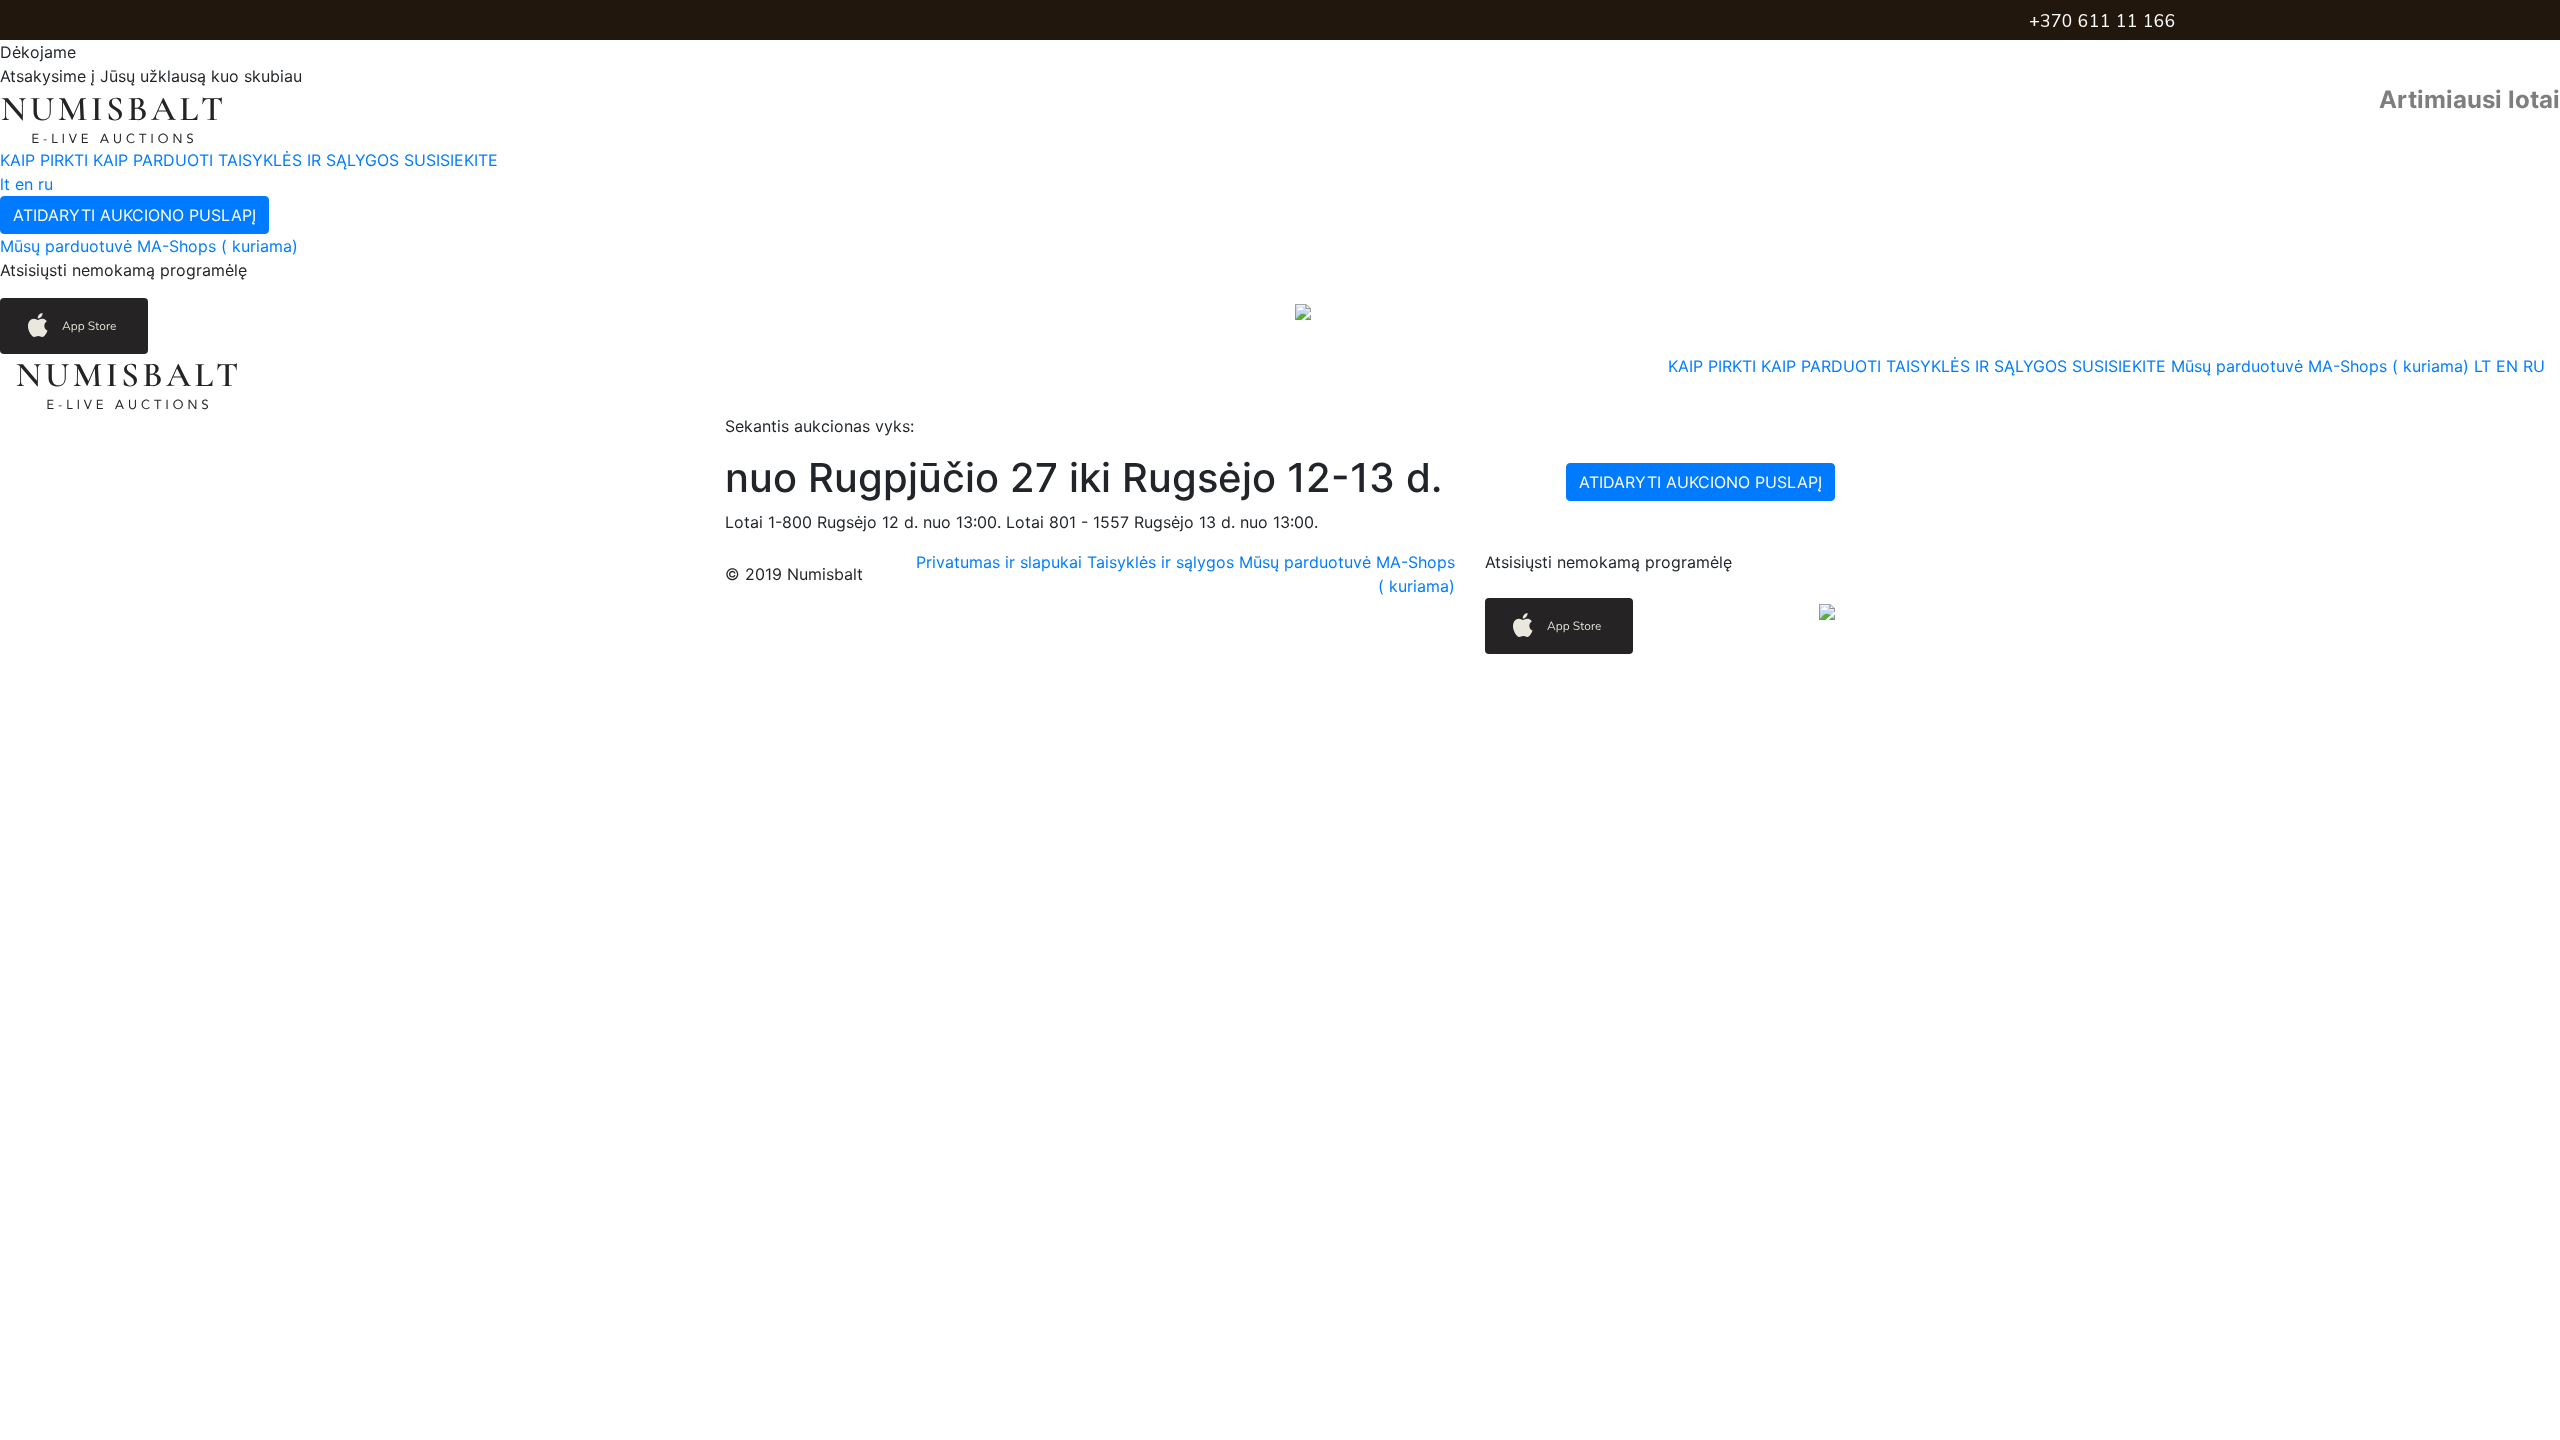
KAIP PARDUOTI (155, 160)
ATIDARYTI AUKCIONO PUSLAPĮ (134, 215)
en (24, 184)
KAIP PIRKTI (46, 160)
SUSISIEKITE (451, 160)
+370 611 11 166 (2102, 21)
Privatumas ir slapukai (1001, 562)
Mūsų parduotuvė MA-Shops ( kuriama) (149, 246)
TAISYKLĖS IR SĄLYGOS (311, 160)
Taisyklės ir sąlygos (1163, 562)
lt (5, 184)
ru (45, 184)
